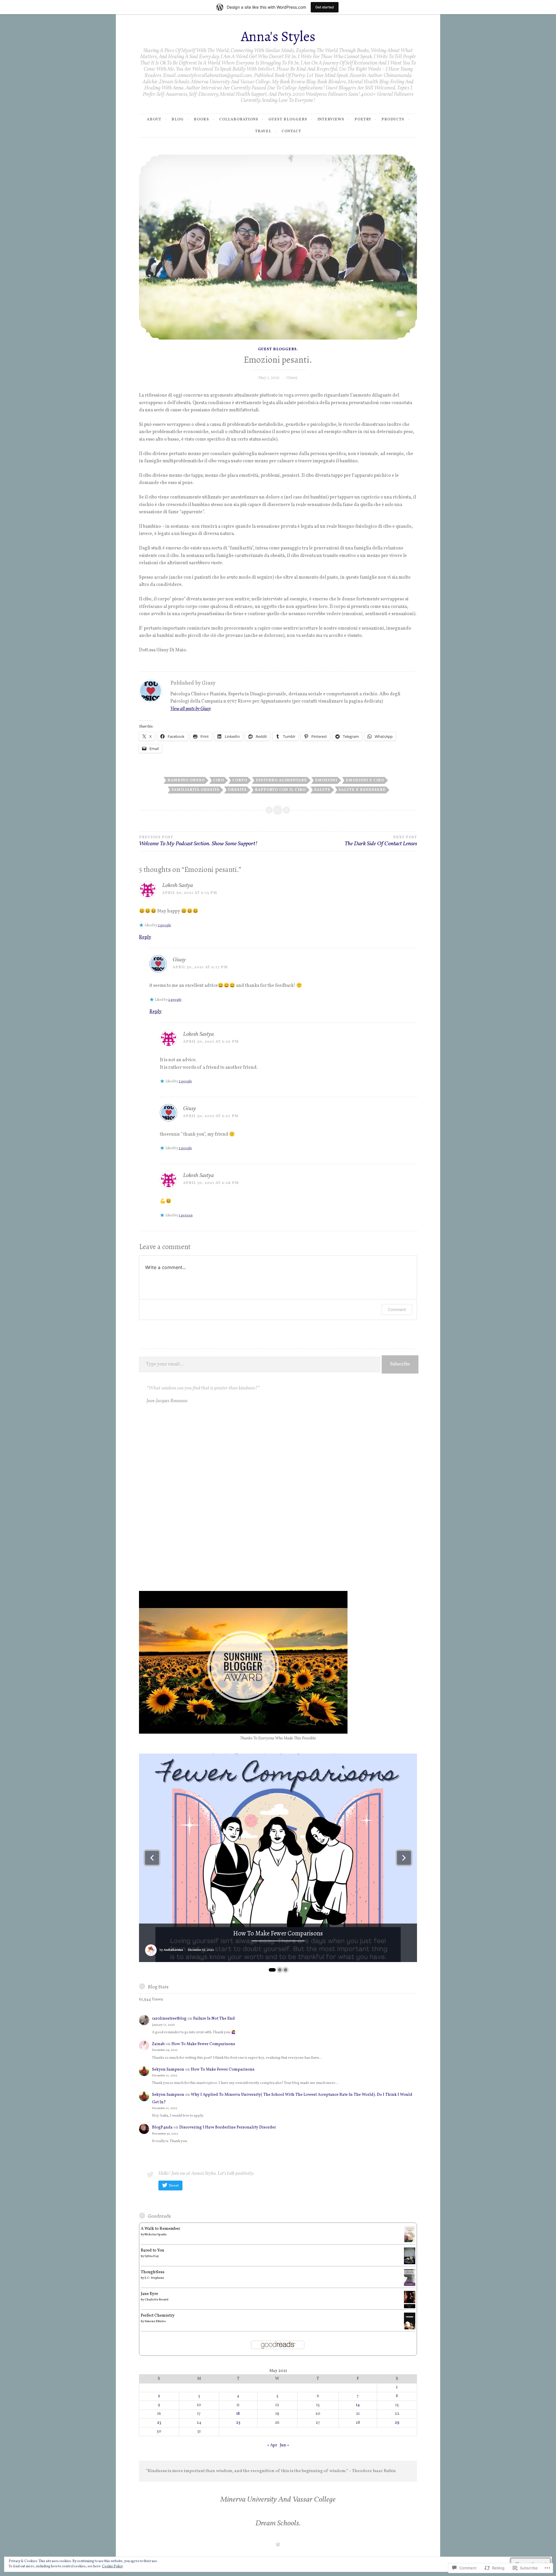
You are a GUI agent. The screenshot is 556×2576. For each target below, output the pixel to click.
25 (238, 2423)
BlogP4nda (162, 2127)
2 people (164, 925)
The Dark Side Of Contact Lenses (381, 841)
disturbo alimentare (281, 780)
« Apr (272, 2445)
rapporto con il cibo (280, 790)
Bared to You (152, 2250)
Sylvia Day (152, 2256)
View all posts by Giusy (191, 709)
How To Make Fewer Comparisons (278, 1934)
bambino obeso (186, 780)
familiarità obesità (195, 790)
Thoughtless (153, 2272)
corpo (240, 780)
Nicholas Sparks (156, 2234)
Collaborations (239, 120)
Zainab (158, 2044)
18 (238, 2414)
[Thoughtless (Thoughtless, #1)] (410, 2285)
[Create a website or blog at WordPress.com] (278, 2545)
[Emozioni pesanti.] (278, 247)
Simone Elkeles (155, 2321)
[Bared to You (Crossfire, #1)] (410, 2263)
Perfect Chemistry (158, 2316)
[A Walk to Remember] (410, 2242)
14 (358, 2405)
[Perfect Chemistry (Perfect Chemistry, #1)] (410, 2328)
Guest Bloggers (288, 120)
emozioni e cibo (365, 780)
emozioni (326, 780)
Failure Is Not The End (214, 2019)
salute (322, 790)
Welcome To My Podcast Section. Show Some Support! (198, 841)
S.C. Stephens (154, 2278)
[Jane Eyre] (410, 2308)
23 (159, 2423)
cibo (219, 780)
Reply (145, 937)
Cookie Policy (112, 2566)
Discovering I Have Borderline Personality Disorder (228, 2127)
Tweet (174, 2186)
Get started (325, 7)
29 (397, 2423)
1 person (186, 1215)
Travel (263, 131)
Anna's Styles (278, 36)
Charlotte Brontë (157, 2300)
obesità (237, 790)
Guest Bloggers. (278, 349)
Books (201, 120)
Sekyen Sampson (168, 2070)
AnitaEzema (173, 1950)
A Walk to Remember (160, 2229)
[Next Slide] (404, 1858)
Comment (397, 1309)
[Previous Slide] (152, 1858)
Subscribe (400, 1364)
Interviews (331, 120)
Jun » (284, 2445)
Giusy (292, 378)
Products (393, 120)
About (154, 120)
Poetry (363, 120)
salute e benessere (362, 790)
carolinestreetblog (169, 2019)
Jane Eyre (149, 2294)
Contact (291, 131)
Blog (178, 120)
